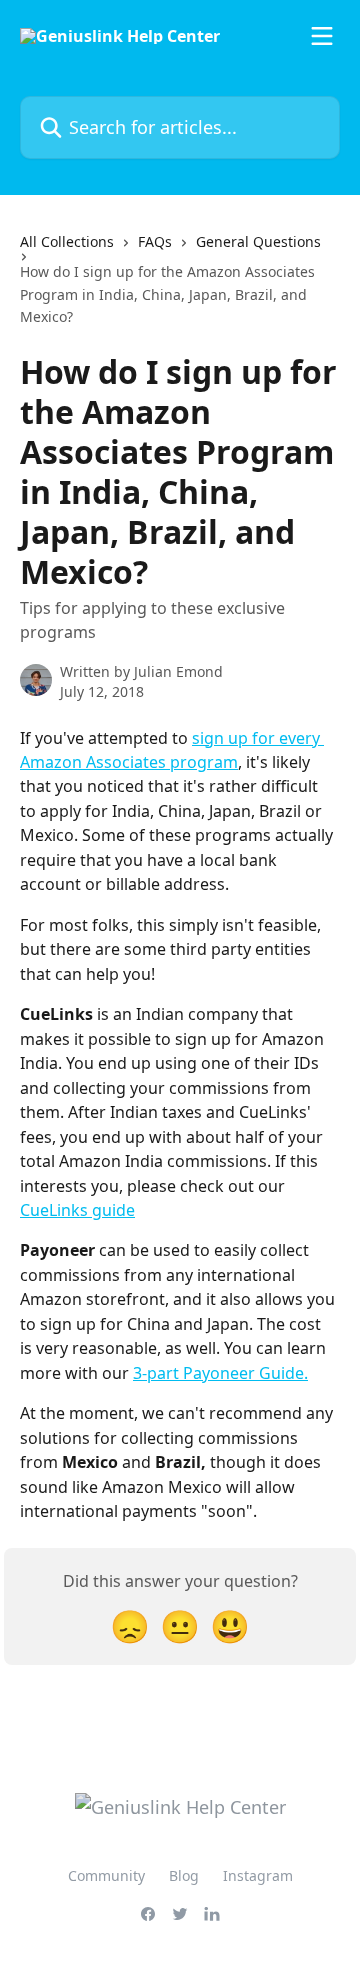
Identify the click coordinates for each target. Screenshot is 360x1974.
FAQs (155, 241)
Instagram (258, 1875)
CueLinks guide (77, 1210)
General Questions (258, 241)
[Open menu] (322, 36)
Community (106, 1875)
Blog (184, 1875)
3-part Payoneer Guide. (220, 1373)
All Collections (67, 241)
